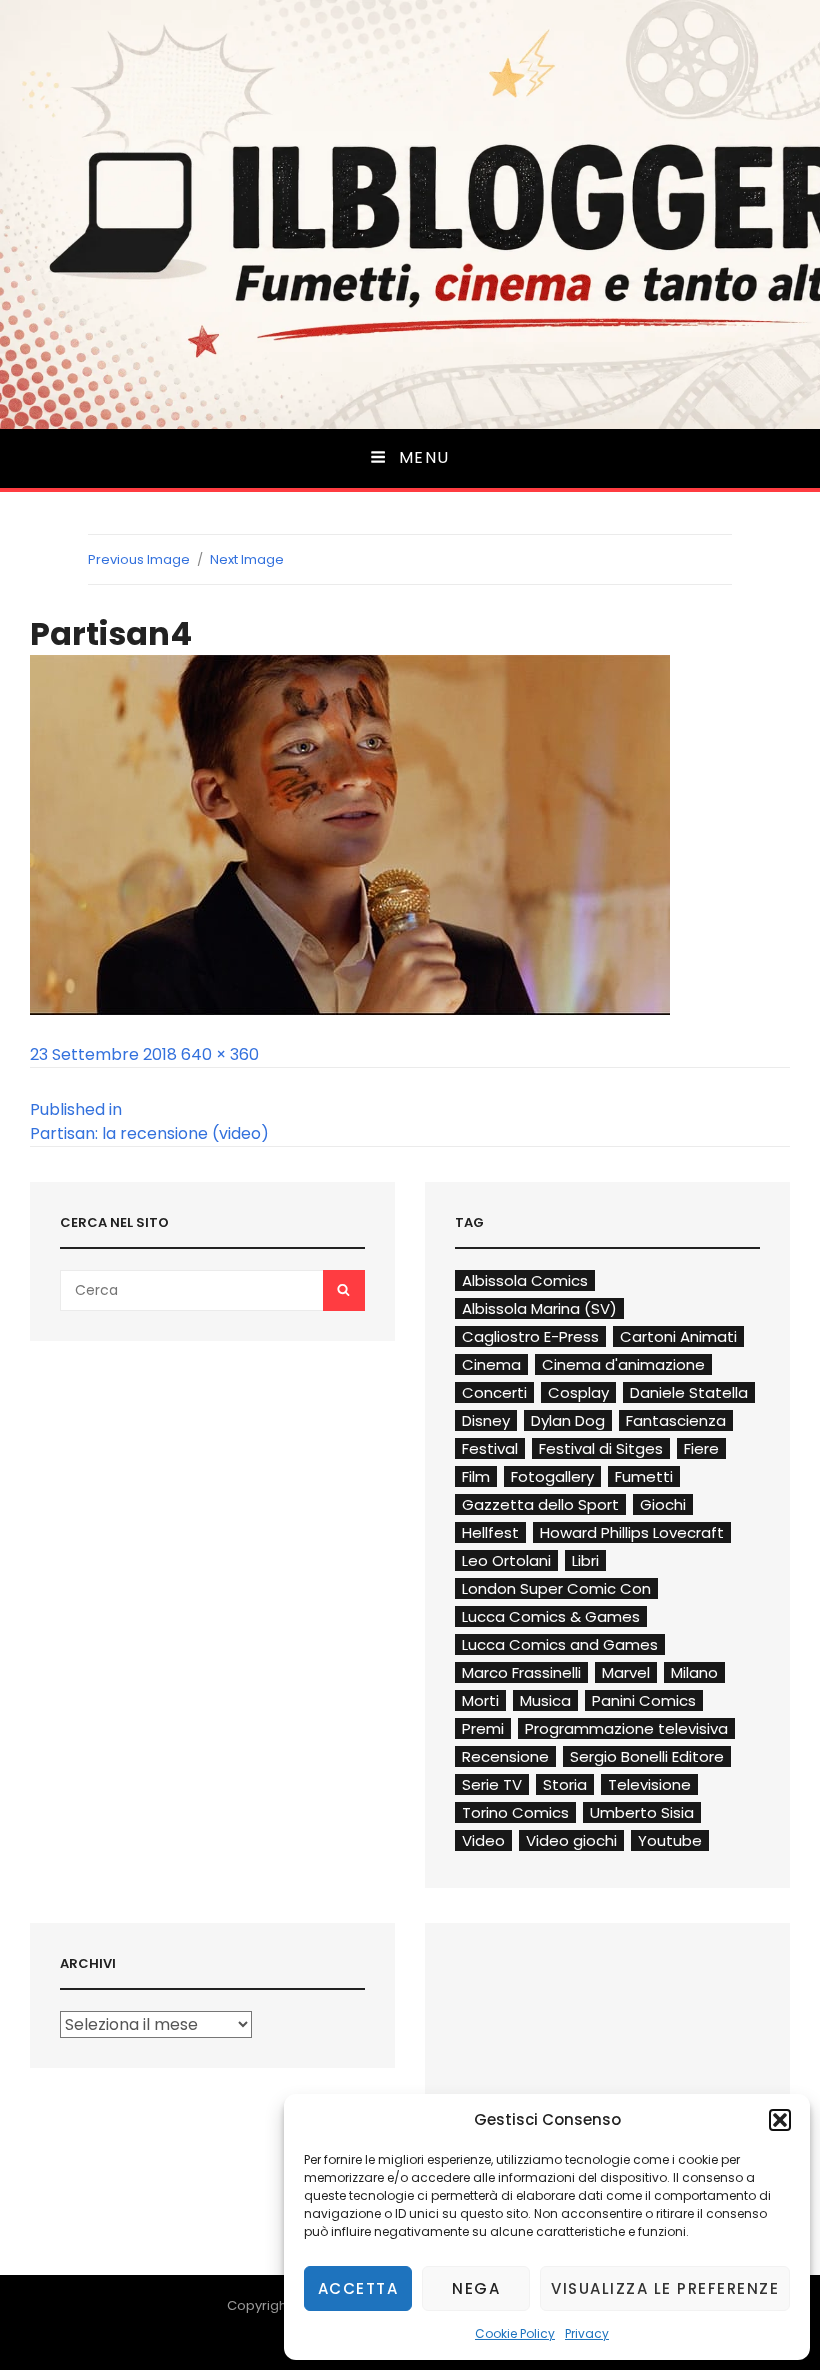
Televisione (649, 1784)
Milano (694, 1672)
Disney (486, 1420)
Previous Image (139, 559)
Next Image (247, 559)
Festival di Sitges (601, 1448)
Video (483, 1840)
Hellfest (490, 1532)
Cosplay (578, 1392)
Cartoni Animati (678, 1336)
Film (476, 1476)
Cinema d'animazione (623, 1364)
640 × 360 (220, 1054)
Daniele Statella (689, 1392)
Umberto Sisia (642, 1812)
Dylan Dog (568, 1420)
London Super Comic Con (556, 1588)
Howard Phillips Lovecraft (632, 1532)
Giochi (663, 1504)
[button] (780, 2120)
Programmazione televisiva (626, 1728)
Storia (565, 1784)
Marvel (626, 1672)
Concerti (494, 1392)
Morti (480, 1700)
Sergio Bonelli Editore (647, 1756)
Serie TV (492, 1784)
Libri (585, 1560)
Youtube (670, 1840)
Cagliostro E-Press (530, 1336)
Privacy (587, 2333)
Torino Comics (515, 1812)
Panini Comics (644, 1700)
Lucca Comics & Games (551, 1616)
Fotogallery (552, 1476)
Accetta (358, 2288)
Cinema (491, 1364)
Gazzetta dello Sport (540, 1504)
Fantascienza (676, 1420)
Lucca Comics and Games (560, 1644)
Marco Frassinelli (521, 1672)
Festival (490, 1448)
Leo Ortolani (506, 1560)
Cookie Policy (515, 2333)
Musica (545, 1700)
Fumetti (644, 1476)
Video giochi (571, 1840)
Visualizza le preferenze (665, 2288)
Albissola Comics (525, 1280)
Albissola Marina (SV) (539, 1308)
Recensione (505, 1756)
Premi (483, 1728)
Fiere (701, 1448)
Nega (476, 2288)
